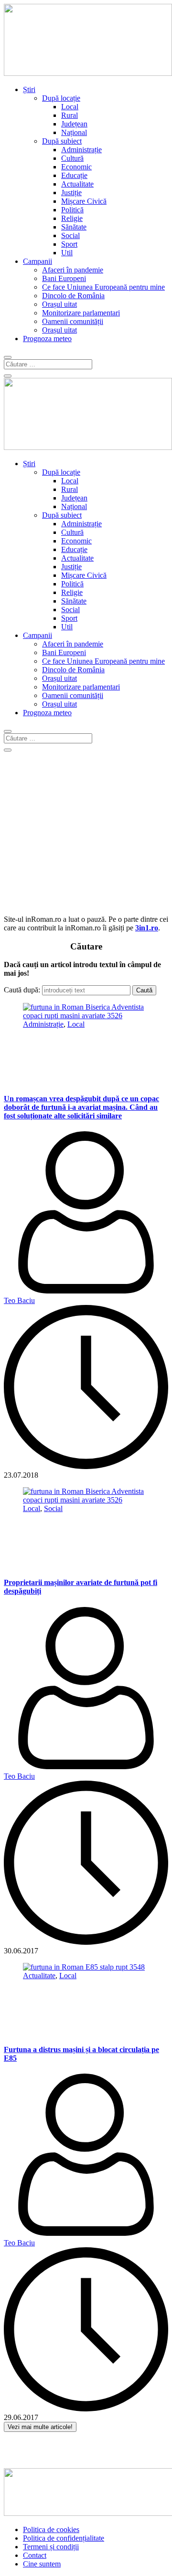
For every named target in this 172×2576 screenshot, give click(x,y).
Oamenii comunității (73, 321)
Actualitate (77, 184)
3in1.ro (147, 928)
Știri (29, 89)
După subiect (62, 141)
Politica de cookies (51, 2529)
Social (70, 235)
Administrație (81, 150)
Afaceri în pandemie (73, 270)
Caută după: (22, 990)
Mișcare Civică (84, 201)
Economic (76, 167)
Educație (74, 175)
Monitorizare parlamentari (81, 313)
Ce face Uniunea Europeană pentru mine (103, 287)
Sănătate (74, 227)
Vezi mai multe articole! (40, 2427)
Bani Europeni (64, 278)
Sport (69, 244)
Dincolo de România (73, 296)
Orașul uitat (59, 304)
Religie (72, 218)
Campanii (38, 261)
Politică (72, 210)
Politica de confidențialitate (64, 2538)
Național (74, 132)
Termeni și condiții (51, 2547)
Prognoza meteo (47, 339)
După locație (61, 98)
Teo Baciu (19, 1300)
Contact (35, 2555)
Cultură (72, 158)
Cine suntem (42, 2564)
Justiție (71, 193)
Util (67, 253)
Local (70, 107)
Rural (70, 115)
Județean (74, 124)
